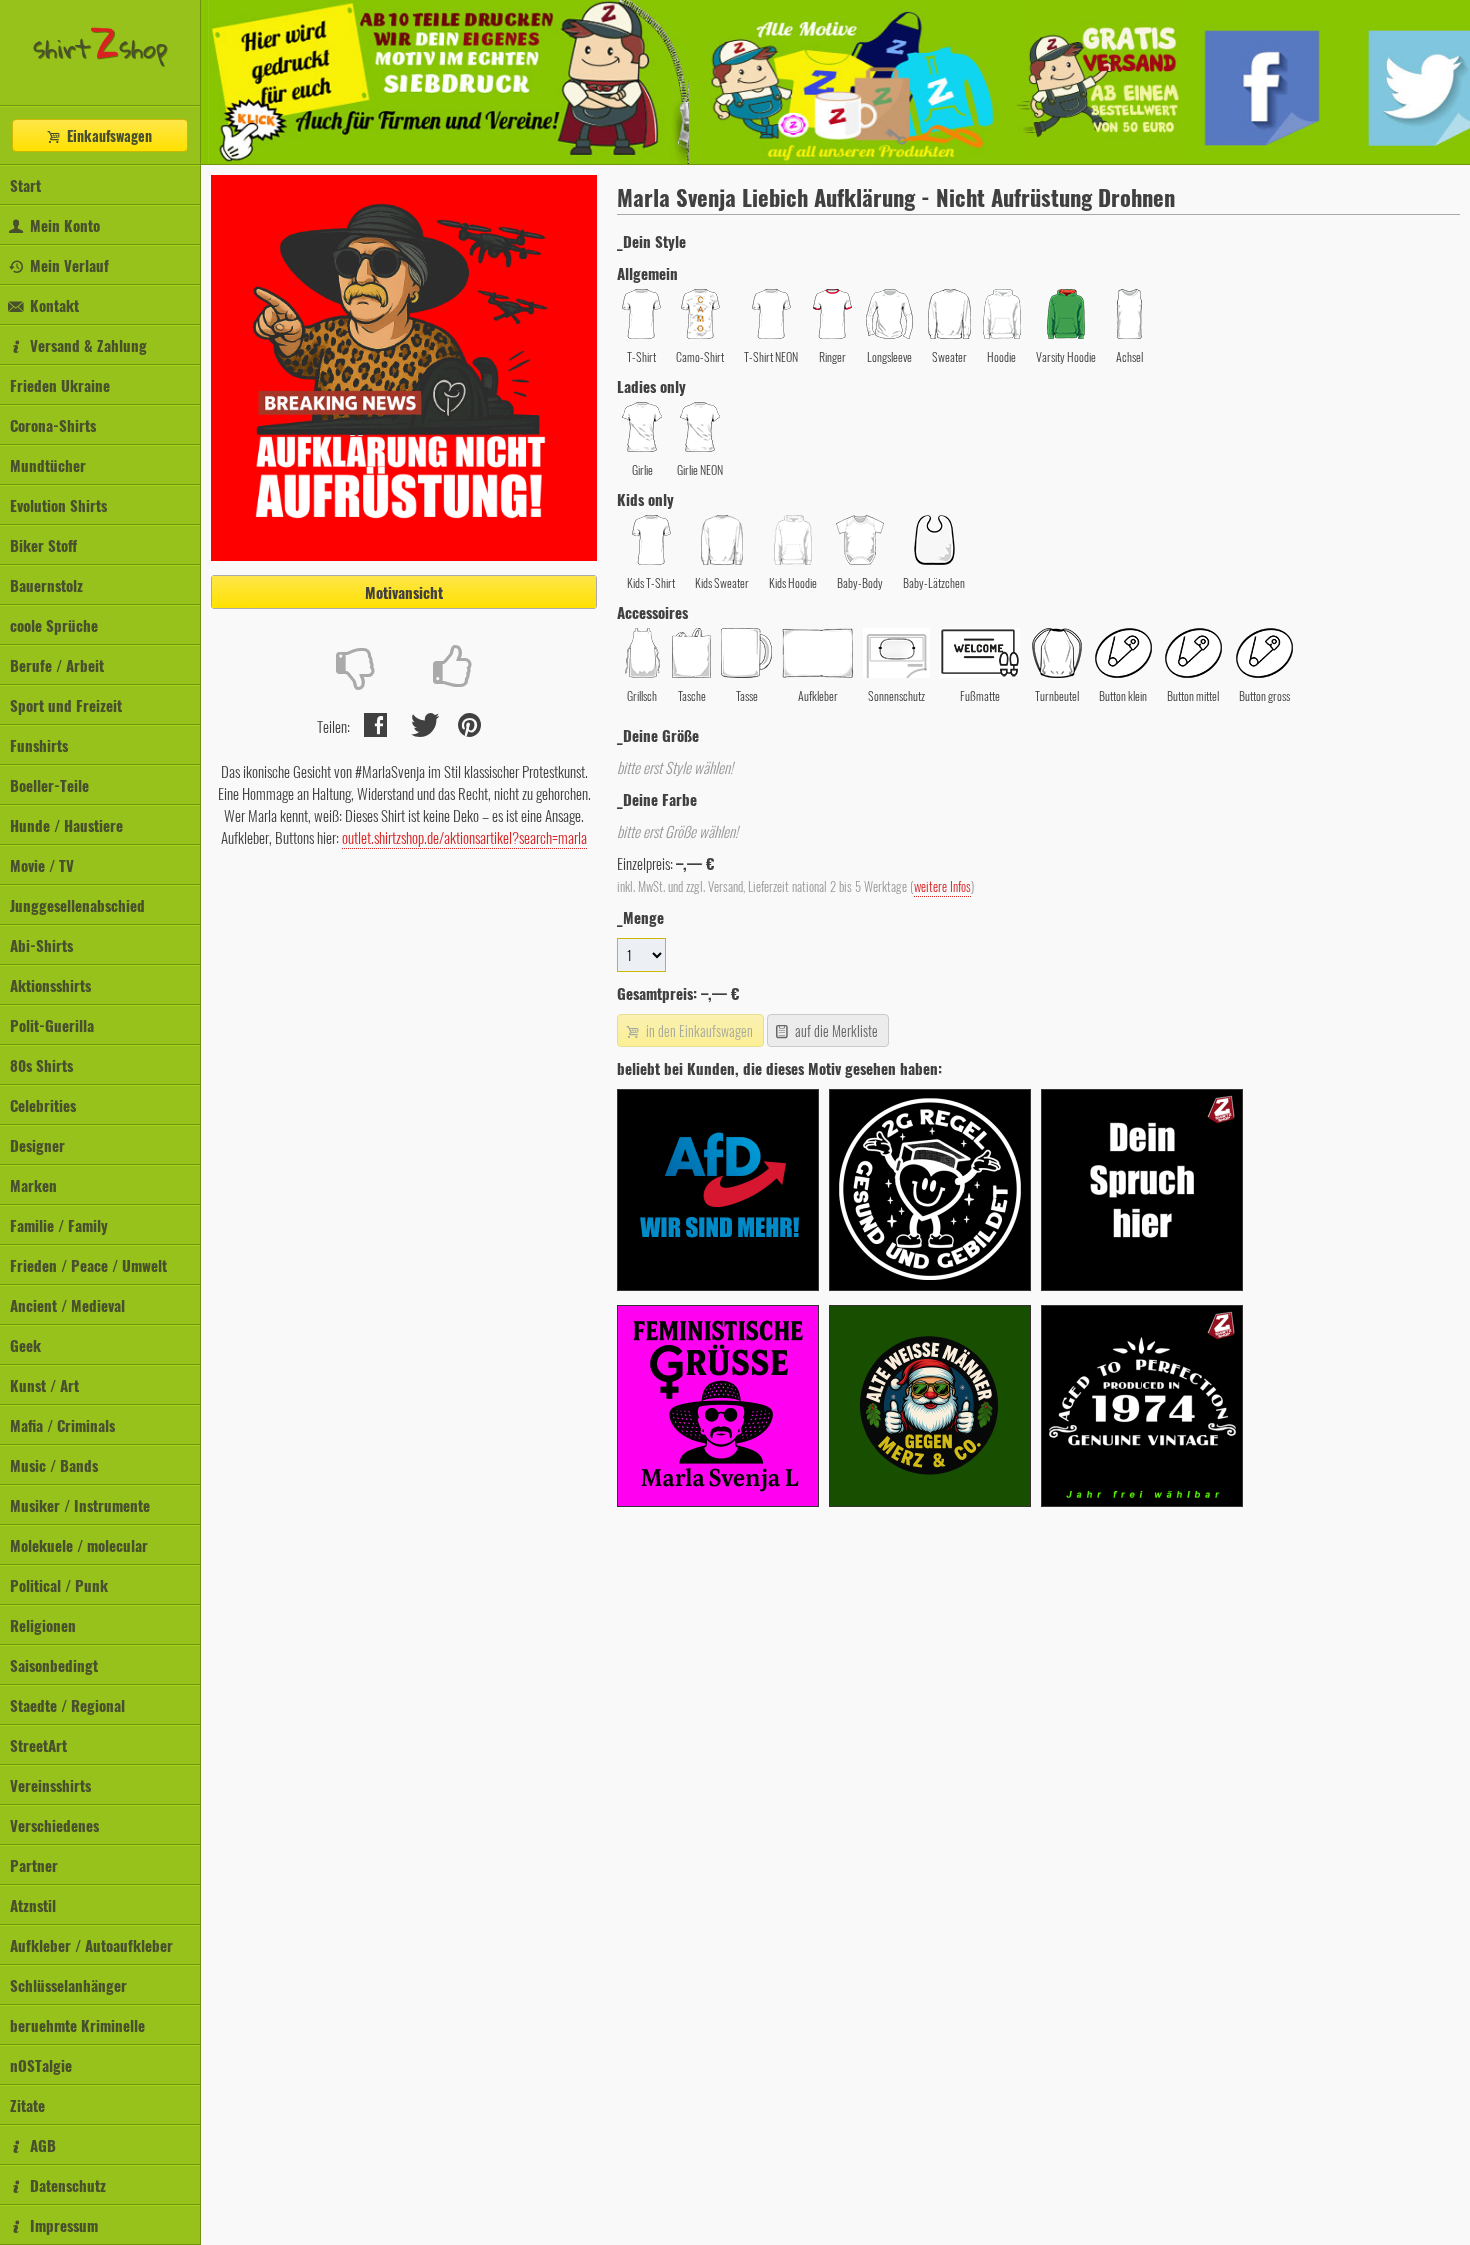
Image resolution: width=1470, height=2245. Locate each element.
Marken (33, 1185)
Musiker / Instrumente (80, 1505)
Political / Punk (59, 1585)
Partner (34, 1865)
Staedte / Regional (67, 1705)
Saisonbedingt (54, 1665)
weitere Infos (942, 886)
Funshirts (39, 745)
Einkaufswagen (107, 135)
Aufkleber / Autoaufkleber (91, 1945)
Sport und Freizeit (66, 705)
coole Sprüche (54, 625)
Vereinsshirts (50, 1785)
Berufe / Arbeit (57, 665)
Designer (37, 1145)
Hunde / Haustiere (66, 825)
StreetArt (38, 1745)
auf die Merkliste (835, 1030)
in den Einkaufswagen (698, 1030)
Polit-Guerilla (52, 1025)
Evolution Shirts (58, 505)
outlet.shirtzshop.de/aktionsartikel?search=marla (464, 837)
